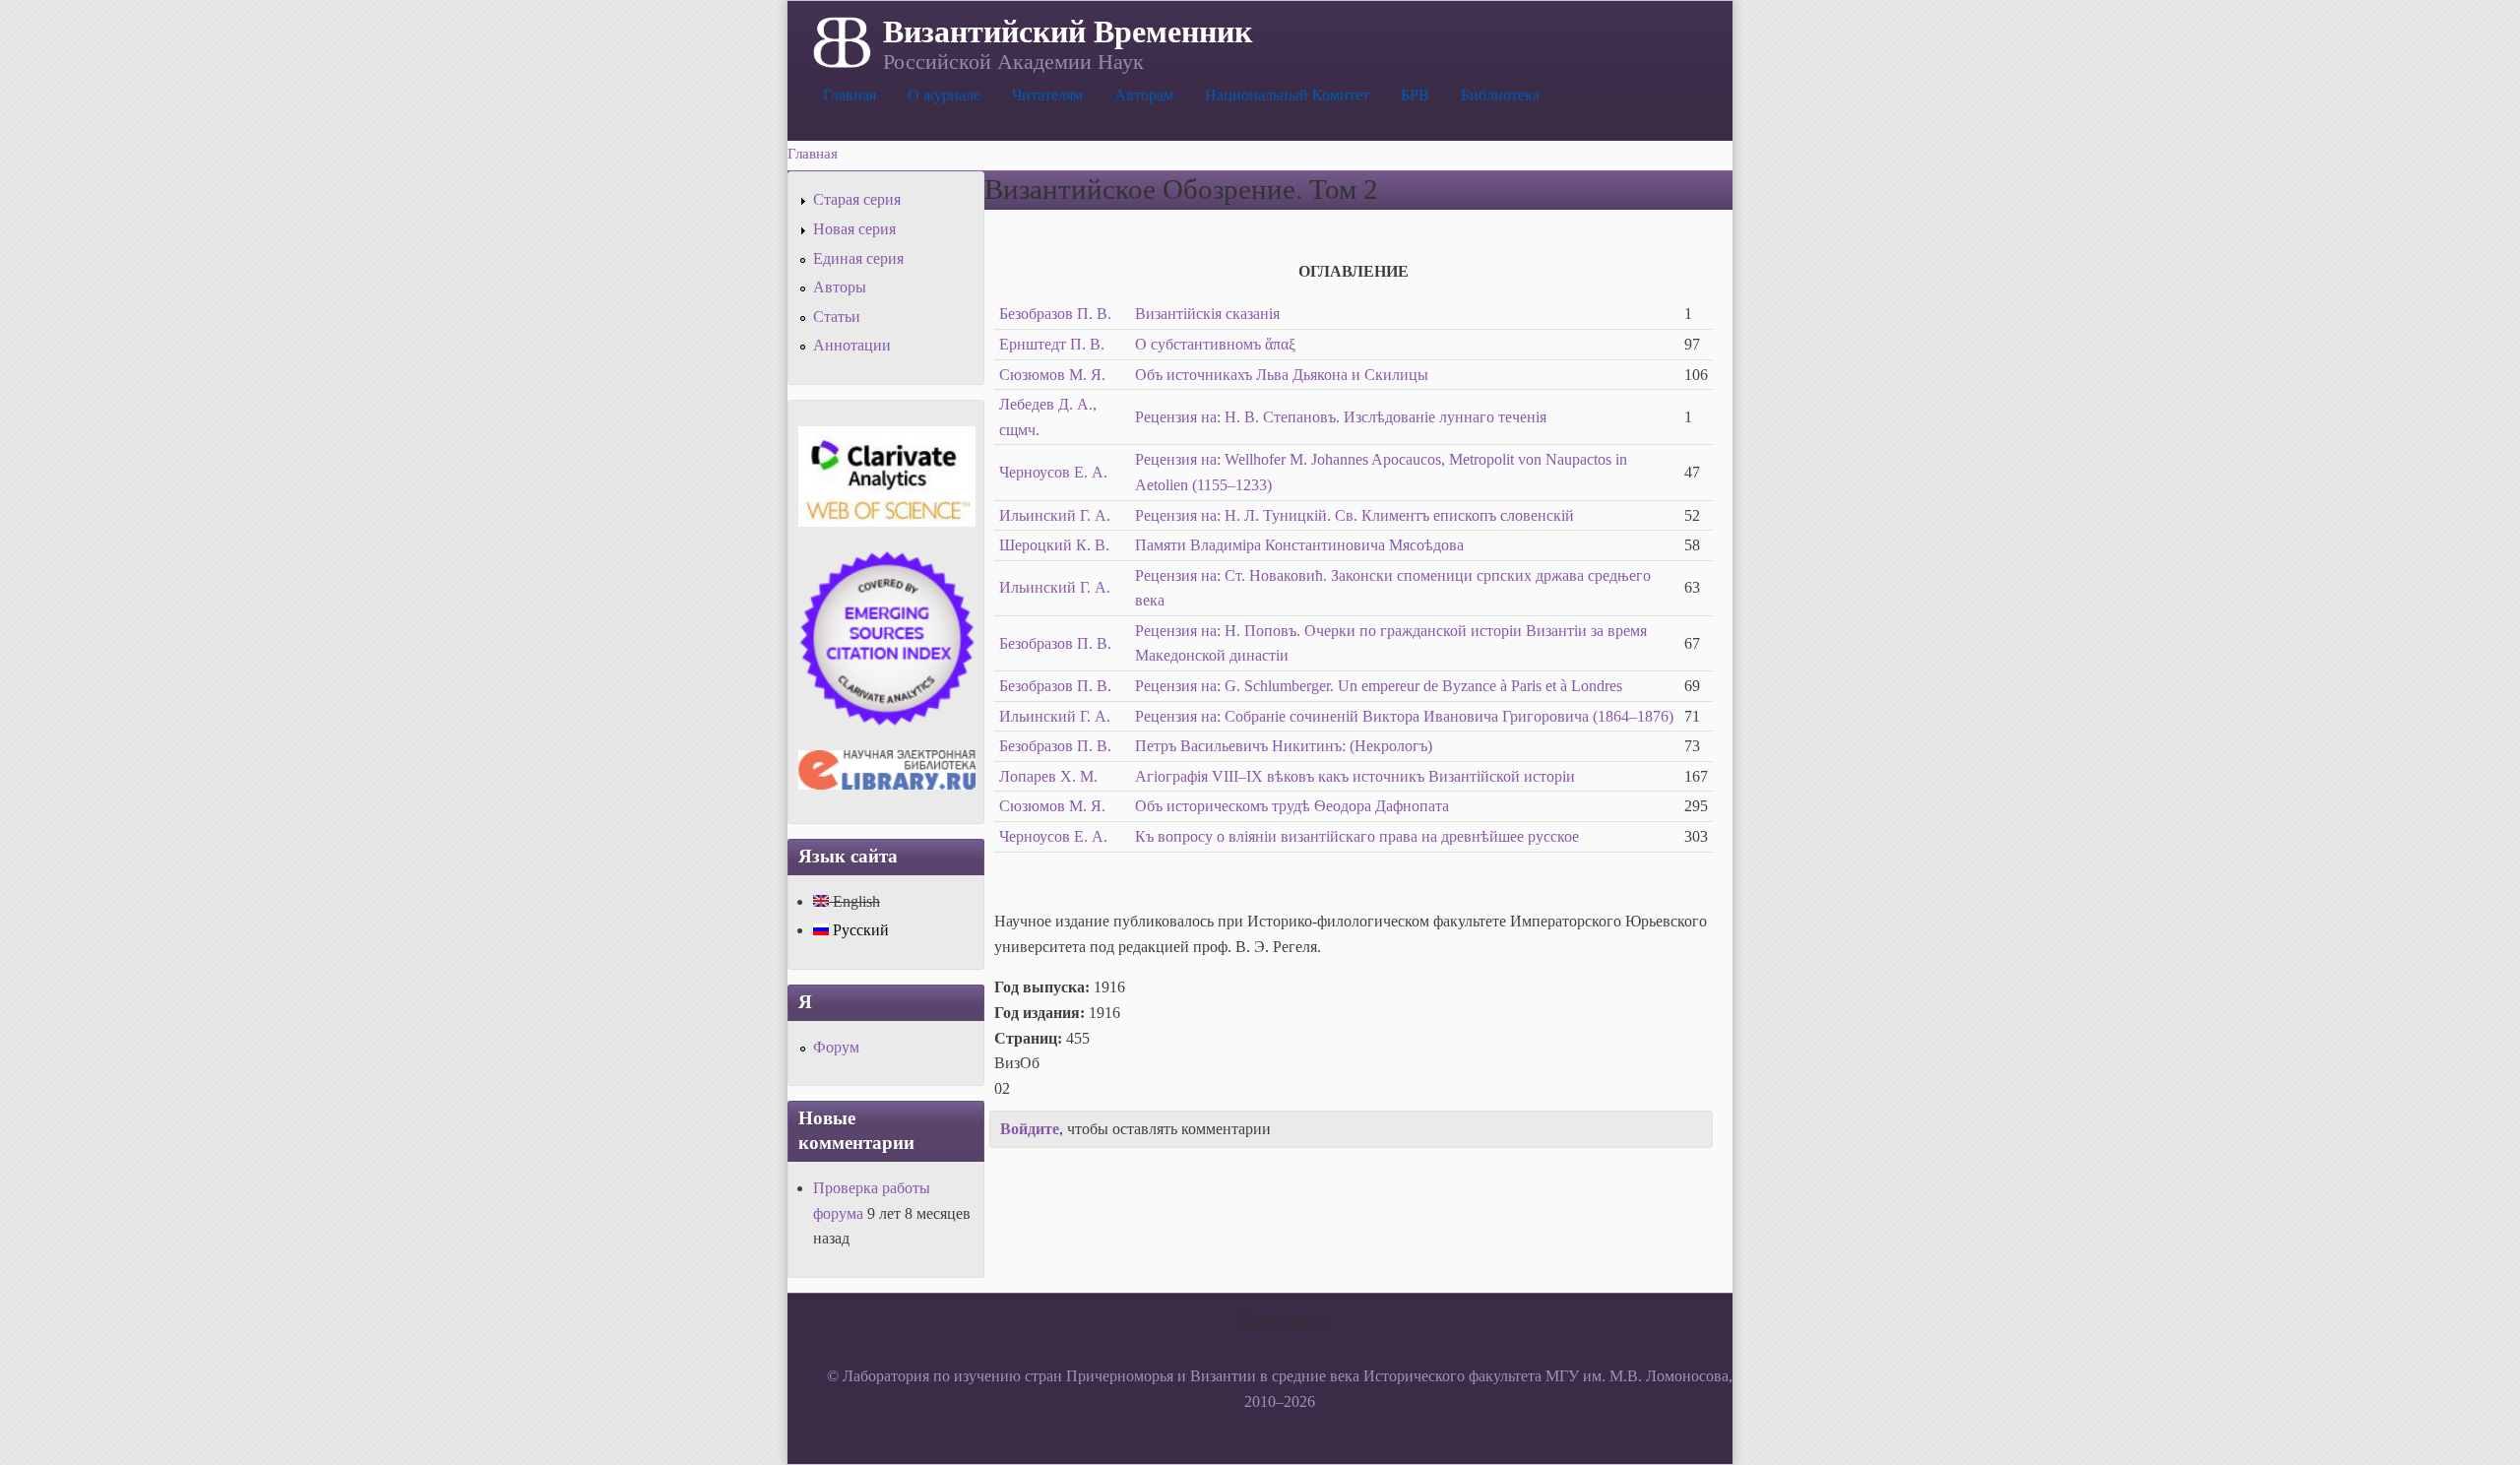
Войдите (1030, 1129)
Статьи (837, 317)
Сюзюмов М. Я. (1052, 375)
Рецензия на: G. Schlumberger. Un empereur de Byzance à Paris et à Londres (1379, 686)
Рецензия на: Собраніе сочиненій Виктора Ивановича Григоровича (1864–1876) (1404, 716)
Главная (850, 95)
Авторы (840, 287)
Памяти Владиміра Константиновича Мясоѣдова (1299, 545)
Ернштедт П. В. (1052, 344)
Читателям (1047, 95)
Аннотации (852, 345)
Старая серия (857, 199)
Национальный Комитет (1287, 95)
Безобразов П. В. (1055, 314)
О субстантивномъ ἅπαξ (1215, 344)
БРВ (1415, 95)
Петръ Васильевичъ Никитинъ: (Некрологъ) (1284, 746)
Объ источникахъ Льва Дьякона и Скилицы (1282, 375)
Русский (859, 930)
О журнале (944, 95)
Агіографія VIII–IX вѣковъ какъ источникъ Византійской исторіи (1355, 776)
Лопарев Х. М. (1048, 776)
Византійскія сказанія (1207, 314)
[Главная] (840, 40)
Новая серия (854, 229)
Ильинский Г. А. (1055, 515)
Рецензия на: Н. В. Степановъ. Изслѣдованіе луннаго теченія (1341, 417)
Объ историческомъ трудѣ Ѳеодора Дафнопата (1292, 806)
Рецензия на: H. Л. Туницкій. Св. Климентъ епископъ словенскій (1354, 515)
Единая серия (858, 258)
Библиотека (1500, 95)
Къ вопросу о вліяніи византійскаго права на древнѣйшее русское (1357, 836)
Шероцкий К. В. (1054, 545)
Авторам (1144, 95)
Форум (836, 1047)
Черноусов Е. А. (1053, 472)
